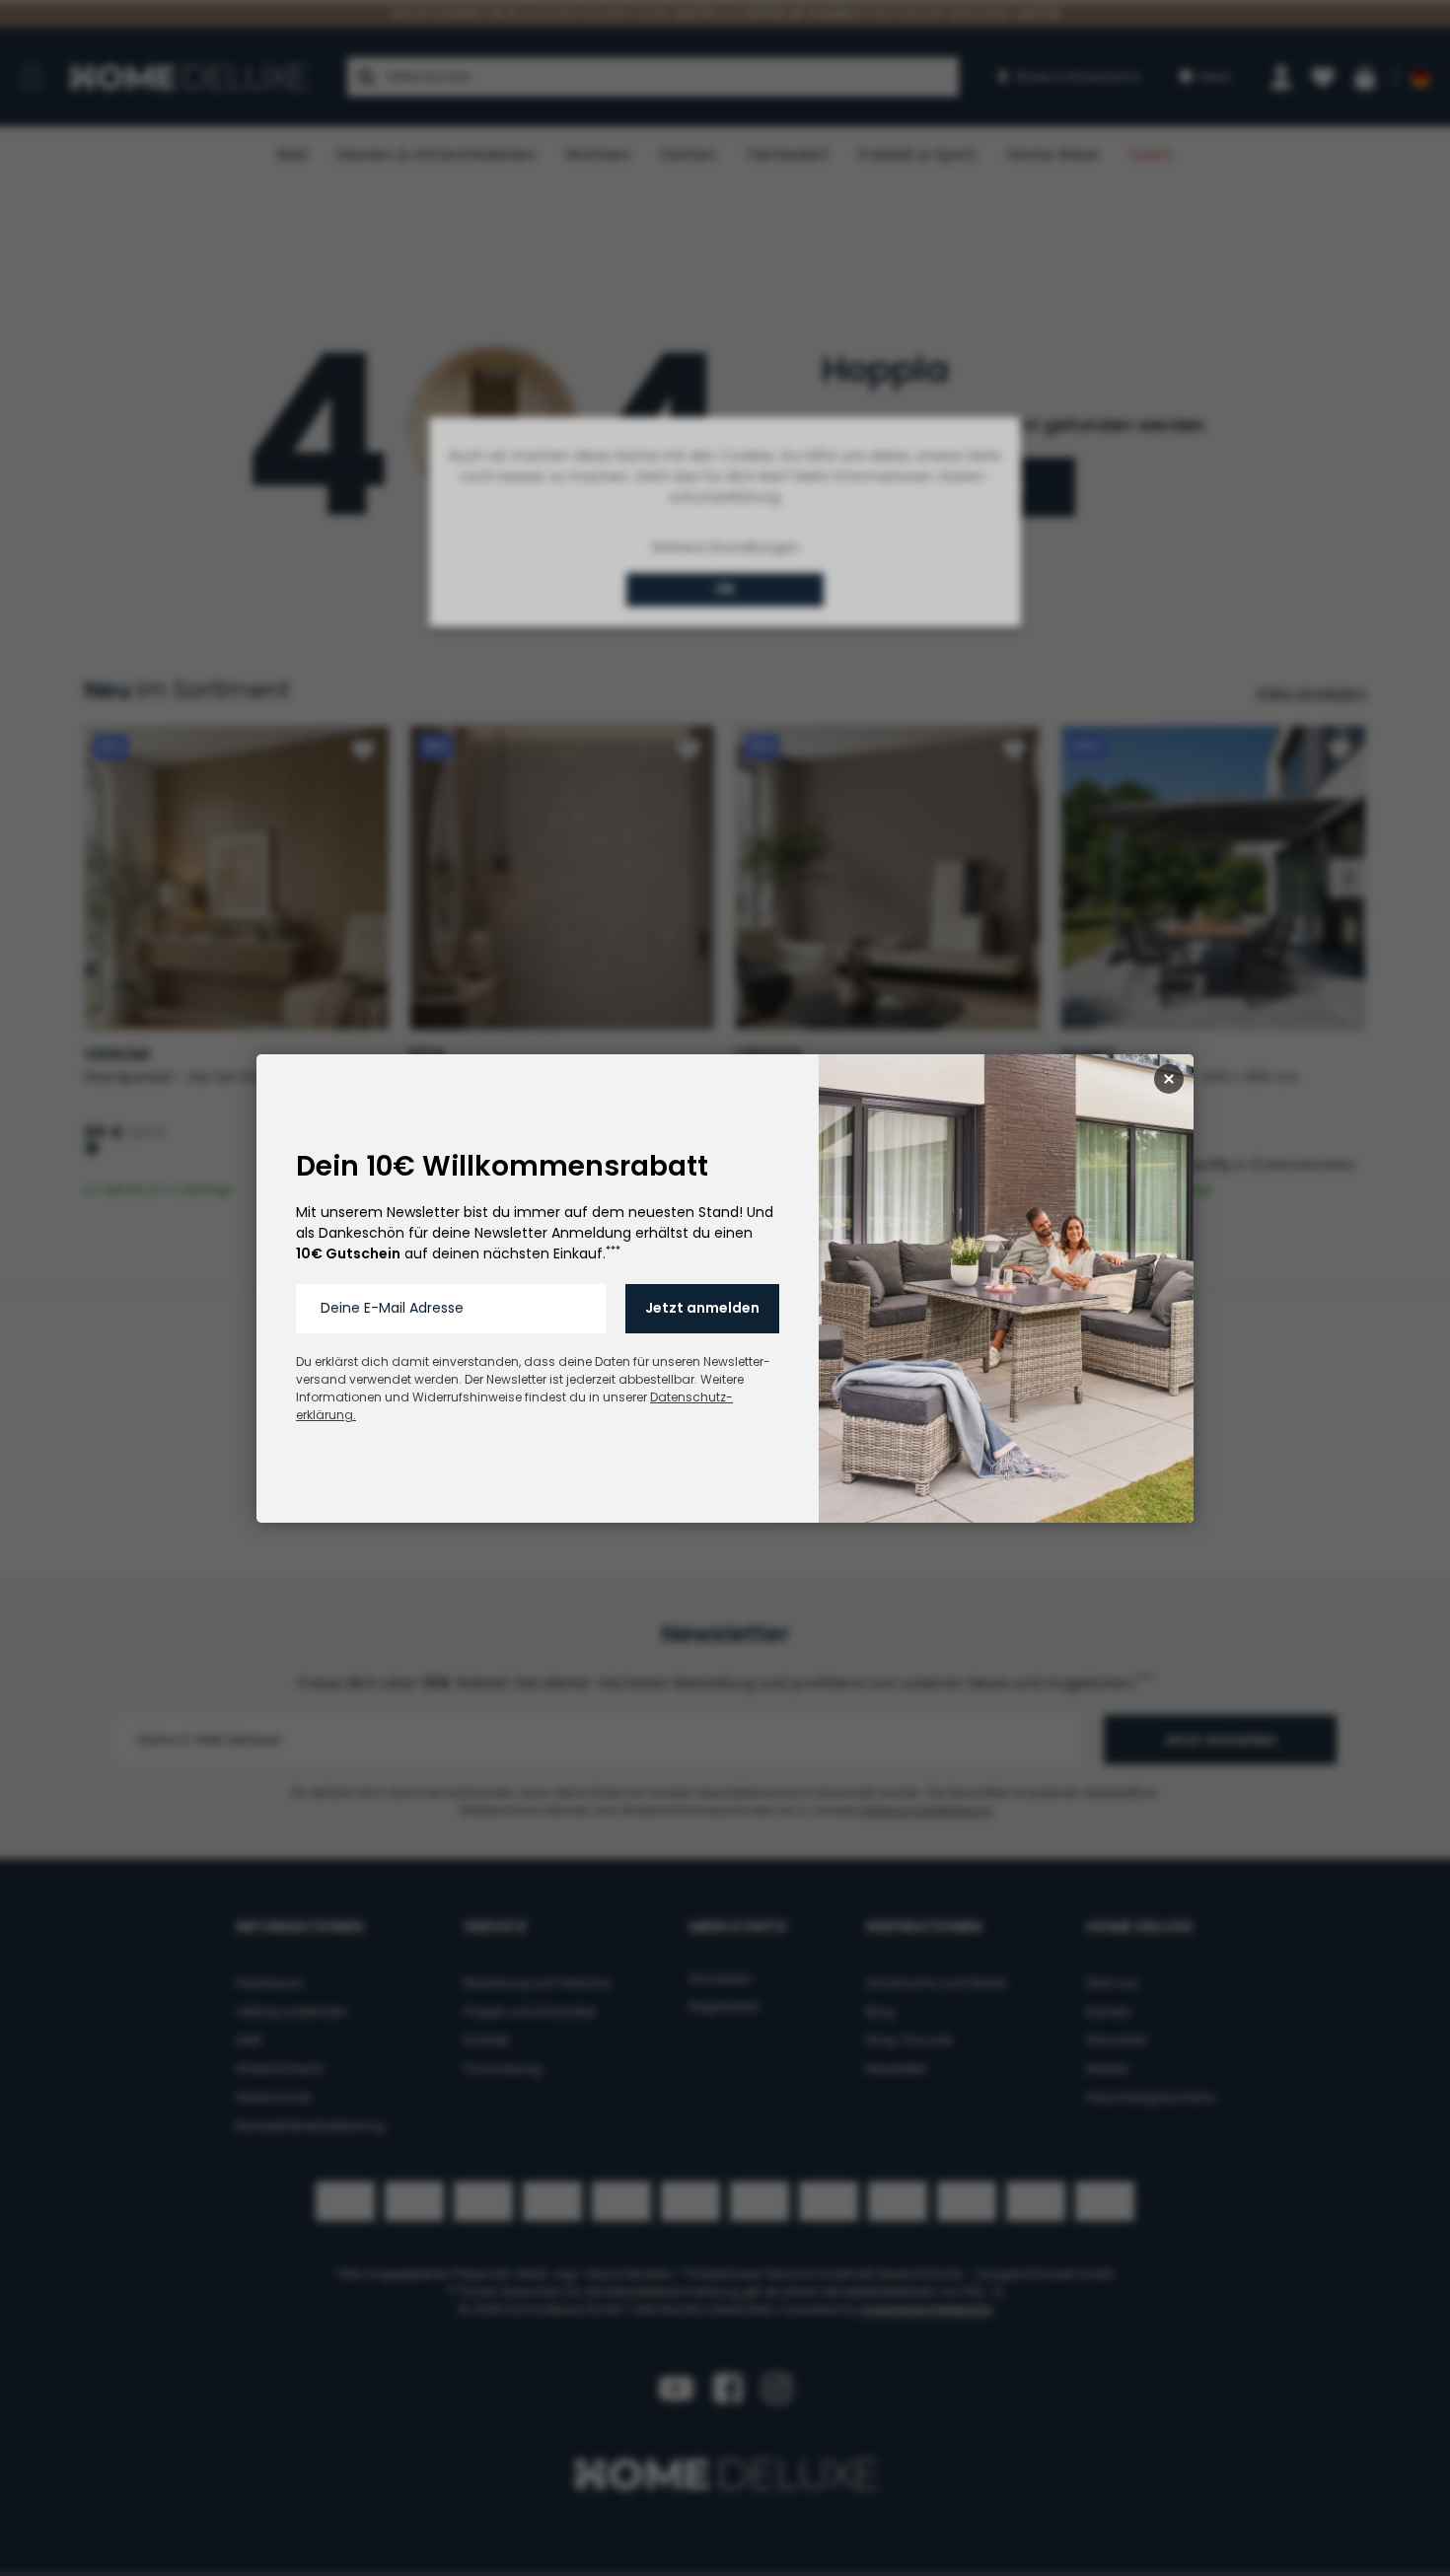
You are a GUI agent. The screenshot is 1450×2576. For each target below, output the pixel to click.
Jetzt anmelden (702, 1308)
